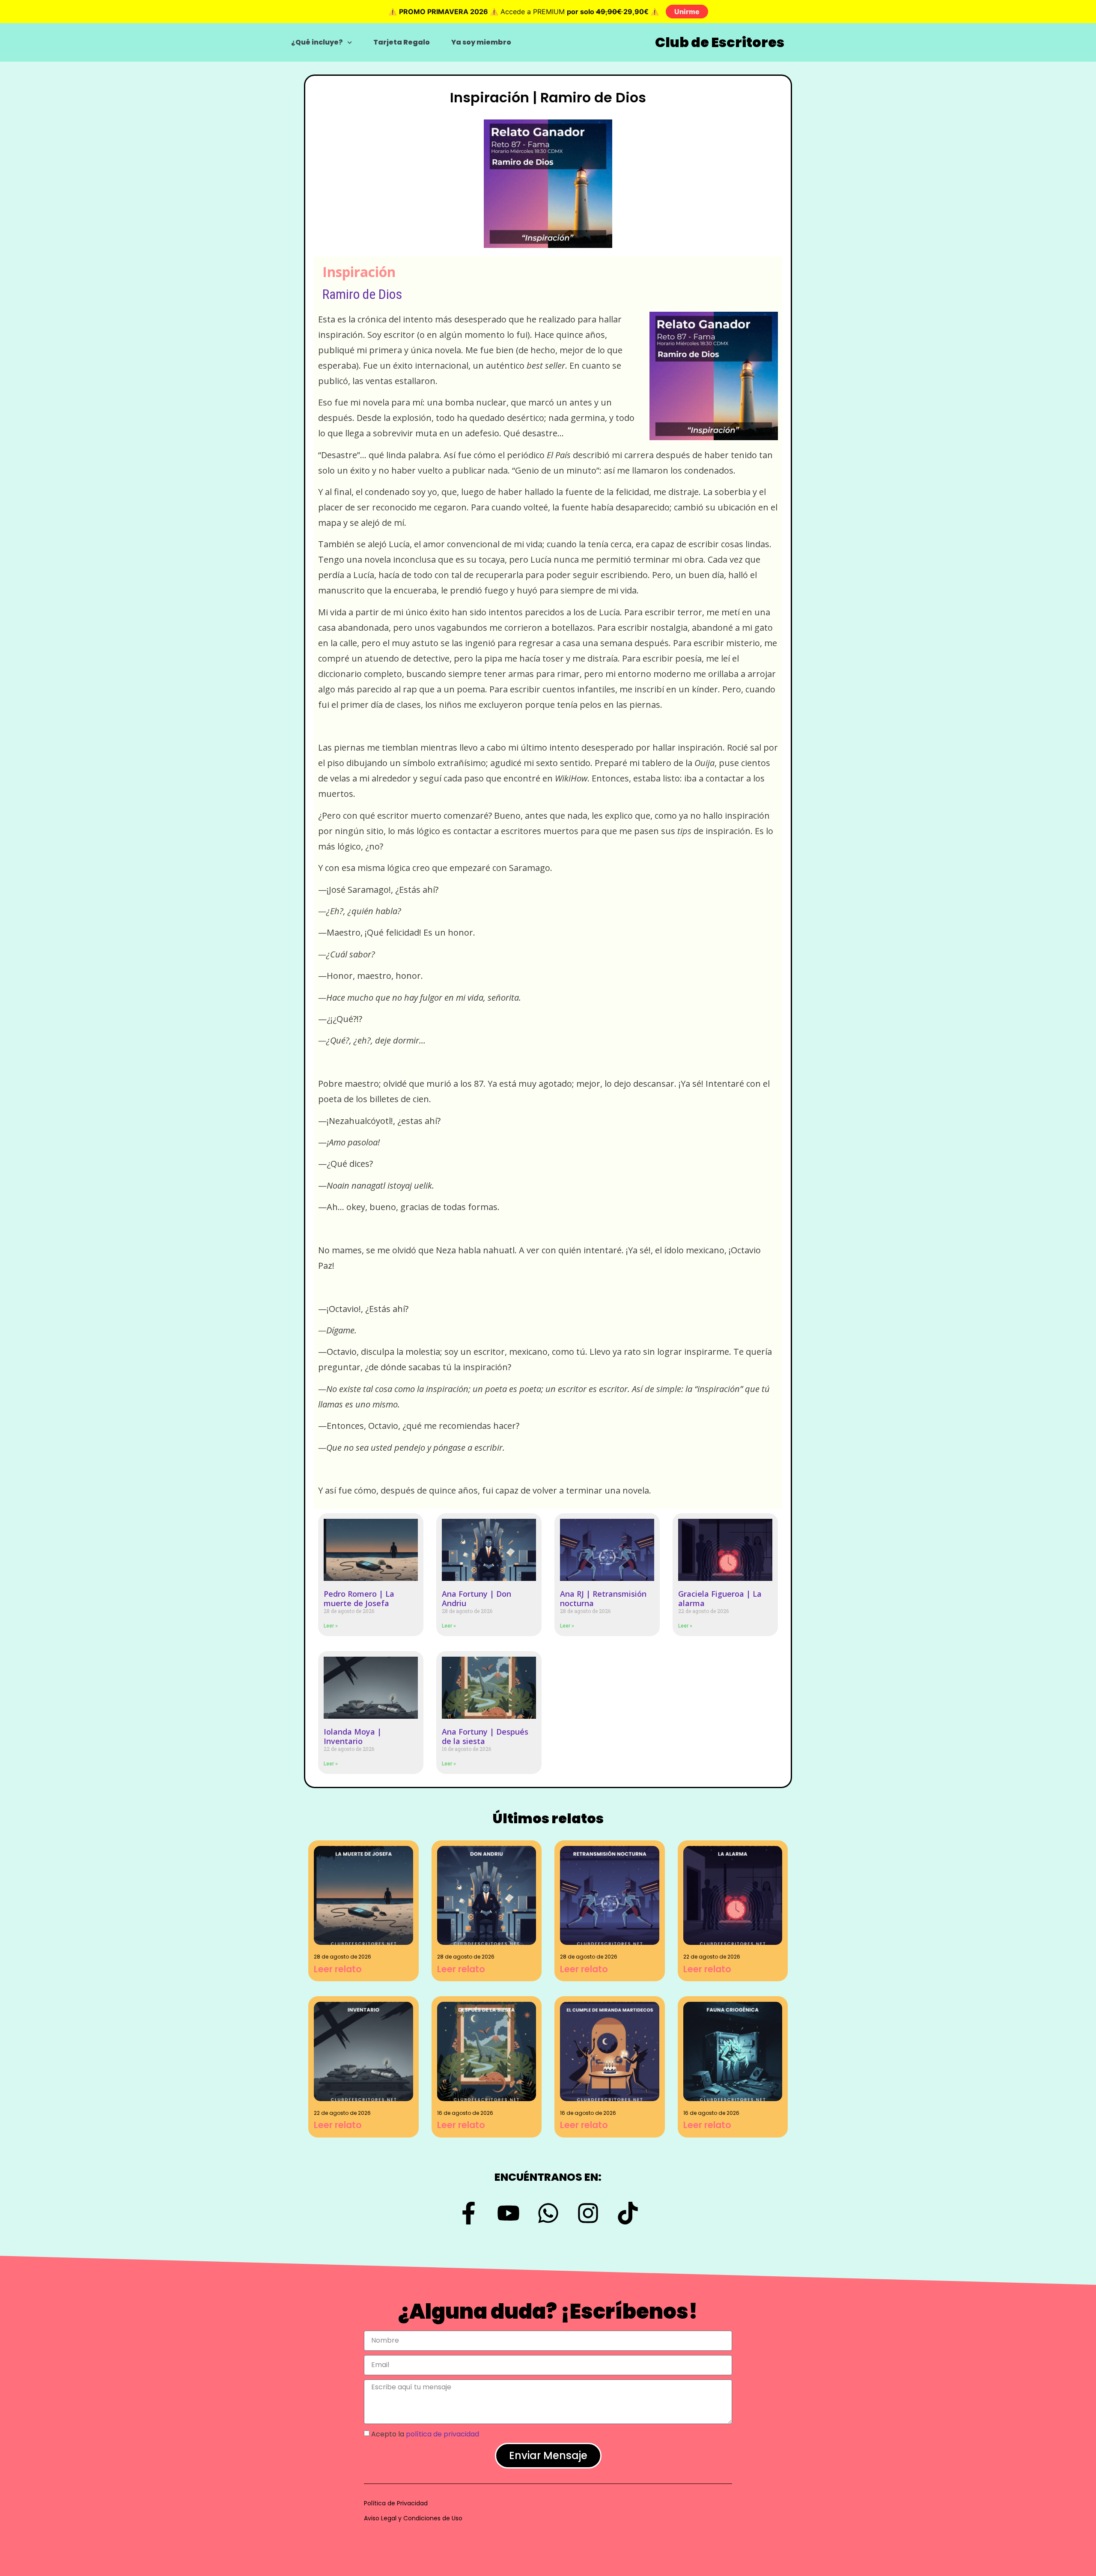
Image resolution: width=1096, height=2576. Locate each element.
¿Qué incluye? (317, 42)
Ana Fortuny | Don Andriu (477, 1598)
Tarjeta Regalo (402, 42)
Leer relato (338, 1969)
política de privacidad (442, 2434)
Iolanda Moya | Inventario (353, 1736)
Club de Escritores (720, 42)
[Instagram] (588, 2213)
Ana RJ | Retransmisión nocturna (603, 1598)
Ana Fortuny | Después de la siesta (485, 1736)
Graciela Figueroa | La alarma (720, 1598)
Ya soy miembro (481, 42)
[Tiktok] (628, 2213)
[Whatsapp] (548, 2213)
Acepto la (425, 2434)
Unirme (687, 12)
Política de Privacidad (396, 2503)
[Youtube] (508, 2213)
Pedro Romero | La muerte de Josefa (359, 1598)
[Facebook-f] (469, 2213)
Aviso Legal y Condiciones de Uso (413, 2518)
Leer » (331, 1626)
